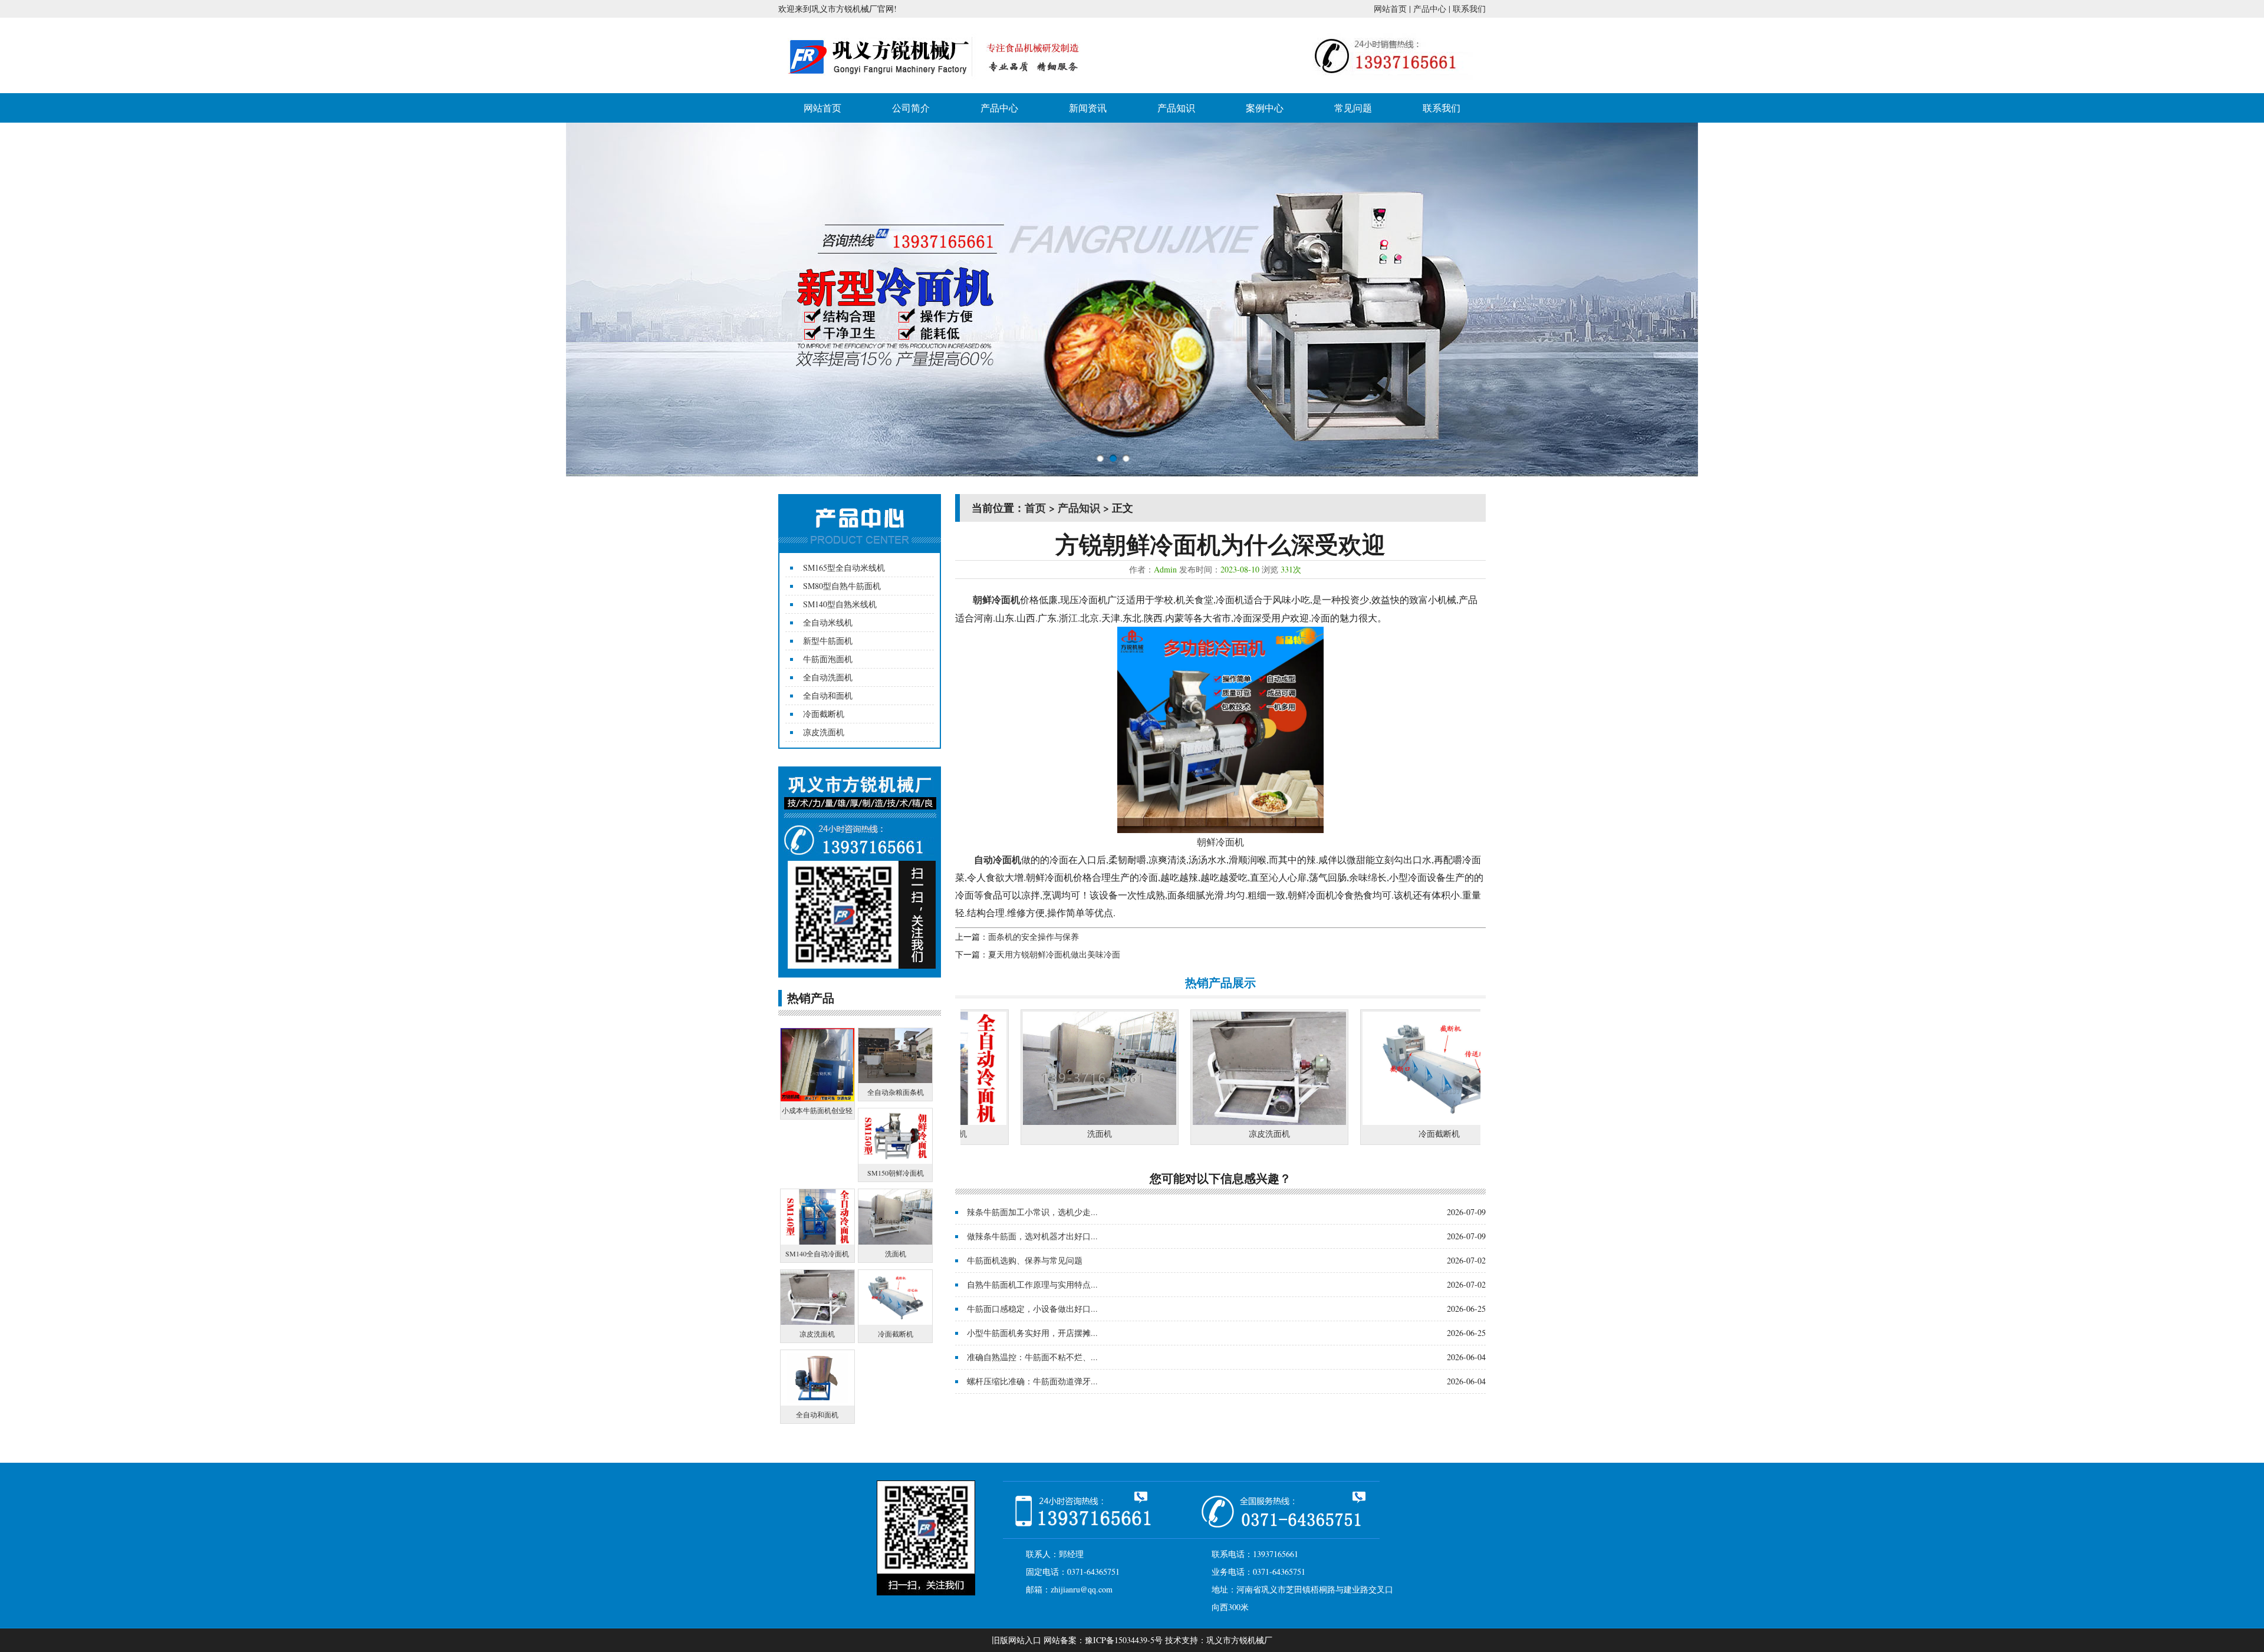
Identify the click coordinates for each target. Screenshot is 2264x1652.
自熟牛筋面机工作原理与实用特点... (1032, 1284)
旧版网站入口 (1016, 1640)
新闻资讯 (1088, 108)
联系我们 (1469, 9)
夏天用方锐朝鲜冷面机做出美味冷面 (1054, 954)
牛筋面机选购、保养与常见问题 (1025, 1260)
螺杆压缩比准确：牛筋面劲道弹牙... (1032, 1381)
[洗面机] (1010, 1122)
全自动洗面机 (828, 677)
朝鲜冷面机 (1220, 842)
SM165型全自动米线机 (844, 567)
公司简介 (911, 108)
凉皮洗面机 (824, 732)
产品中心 (1430, 9)
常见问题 (1353, 108)
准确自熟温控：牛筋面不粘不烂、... (1032, 1357)
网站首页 (1390, 9)
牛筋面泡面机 (828, 659)
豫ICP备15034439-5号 (1124, 1640)
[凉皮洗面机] (1180, 1122)
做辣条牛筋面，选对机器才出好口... (1032, 1236)
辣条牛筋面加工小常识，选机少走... (1032, 1212)
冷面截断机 (824, 714)
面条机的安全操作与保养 (1034, 937)
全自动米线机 (828, 622)
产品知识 (1176, 108)
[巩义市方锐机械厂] (937, 84)
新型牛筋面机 (828, 641)
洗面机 (1010, 1133)
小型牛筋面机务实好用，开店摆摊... (1032, 1333)
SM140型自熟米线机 (840, 604)
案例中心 (1265, 108)
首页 (1035, 508)
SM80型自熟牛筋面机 (842, 586)
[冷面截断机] (1350, 1122)
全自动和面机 (828, 695)
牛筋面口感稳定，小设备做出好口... (1032, 1309)
